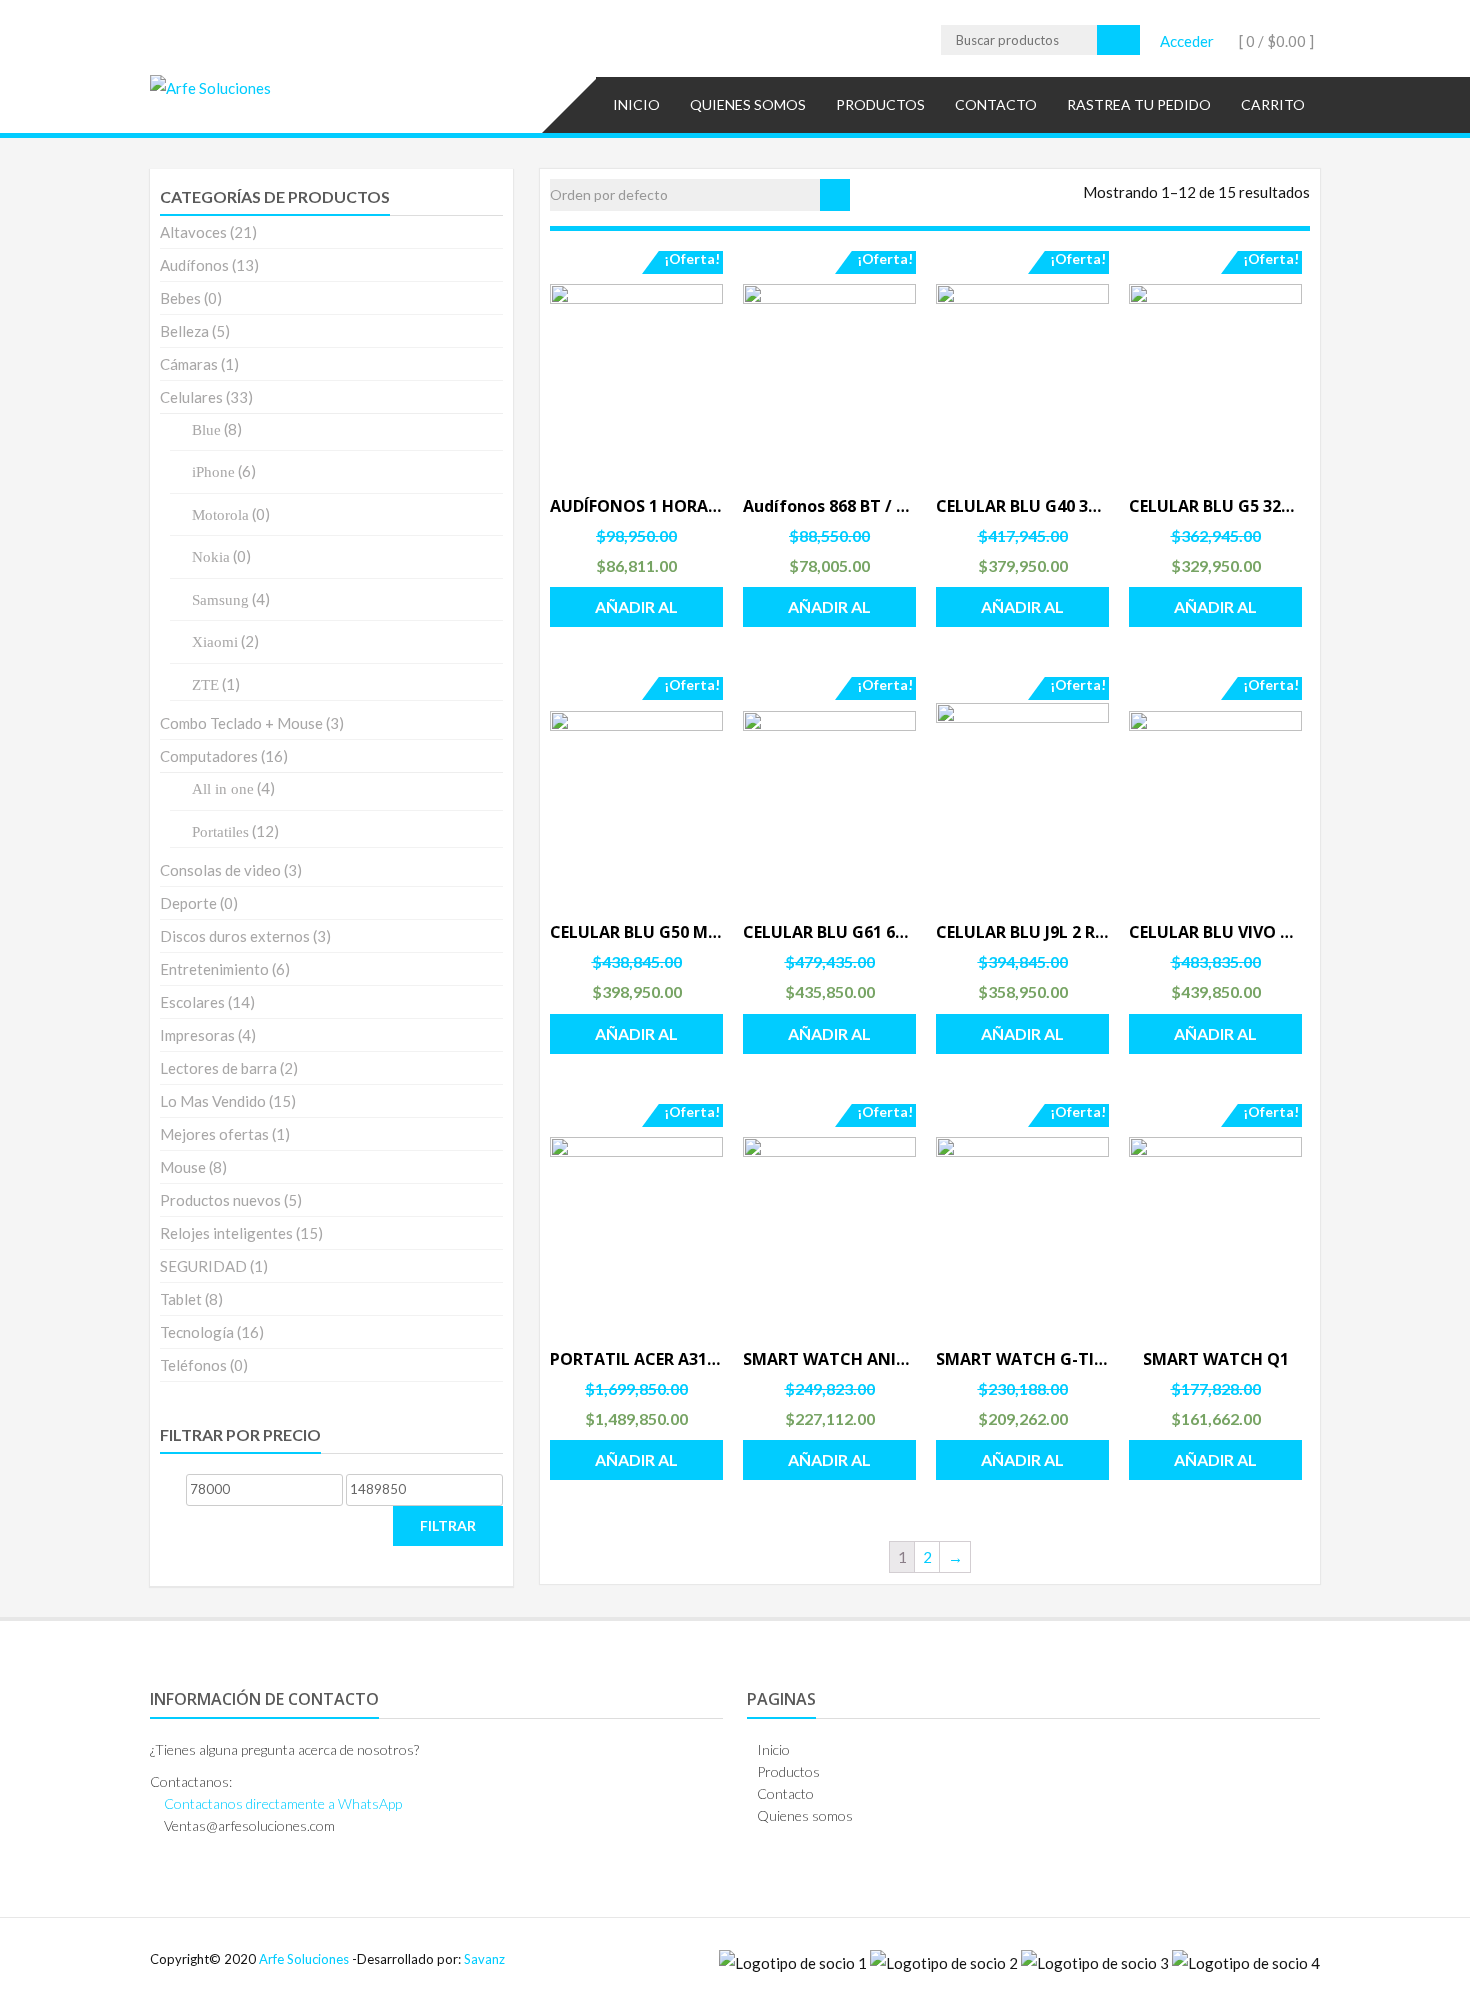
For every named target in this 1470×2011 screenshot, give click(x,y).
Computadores (209, 756)
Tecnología (197, 1332)
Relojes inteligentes (226, 1233)
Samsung (220, 600)
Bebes (180, 298)
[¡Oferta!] (636, 370)
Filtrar (448, 1525)
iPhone (213, 472)
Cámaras (189, 364)
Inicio (636, 104)
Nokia (211, 557)
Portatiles (220, 832)
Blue (206, 430)
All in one (223, 789)
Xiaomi (215, 642)
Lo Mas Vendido (213, 1101)
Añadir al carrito (636, 612)
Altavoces (193, 232)
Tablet (181, 1299)
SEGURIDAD (203, 1266)
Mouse (183, 1167)
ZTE (205, 685)
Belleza (184, 331)
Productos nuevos (220, 1200)
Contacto (996, 104)
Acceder (1187, 41)
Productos (880, 104)
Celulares (191, 397)
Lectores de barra (218, 1068)
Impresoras (197, 1035)
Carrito (1273, 104)
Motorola (220, 515)
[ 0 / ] (1275, 41)
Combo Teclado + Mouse (241, 723)
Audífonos (194, 265)
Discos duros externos (235, 936)
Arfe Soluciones (304, 1959)
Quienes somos (748, 104)
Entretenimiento (214, 969)
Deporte (188, 903)
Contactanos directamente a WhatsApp (283, 1803)
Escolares (192, 1002)
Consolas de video (220, 870)
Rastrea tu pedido (1139, 104)
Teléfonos (193, 1365)
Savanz (484, 1959)
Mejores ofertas (214, 1134)
